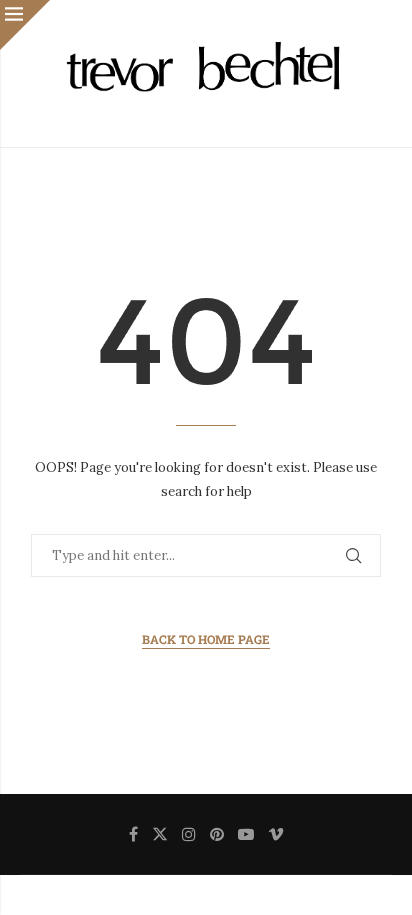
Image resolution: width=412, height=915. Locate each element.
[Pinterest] (217, 834)
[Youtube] (246, 834)
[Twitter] (160, 834)
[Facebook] (133, 834)
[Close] (25, 25)
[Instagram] (189, 834)
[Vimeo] (276, 834)
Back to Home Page (206, 639)
